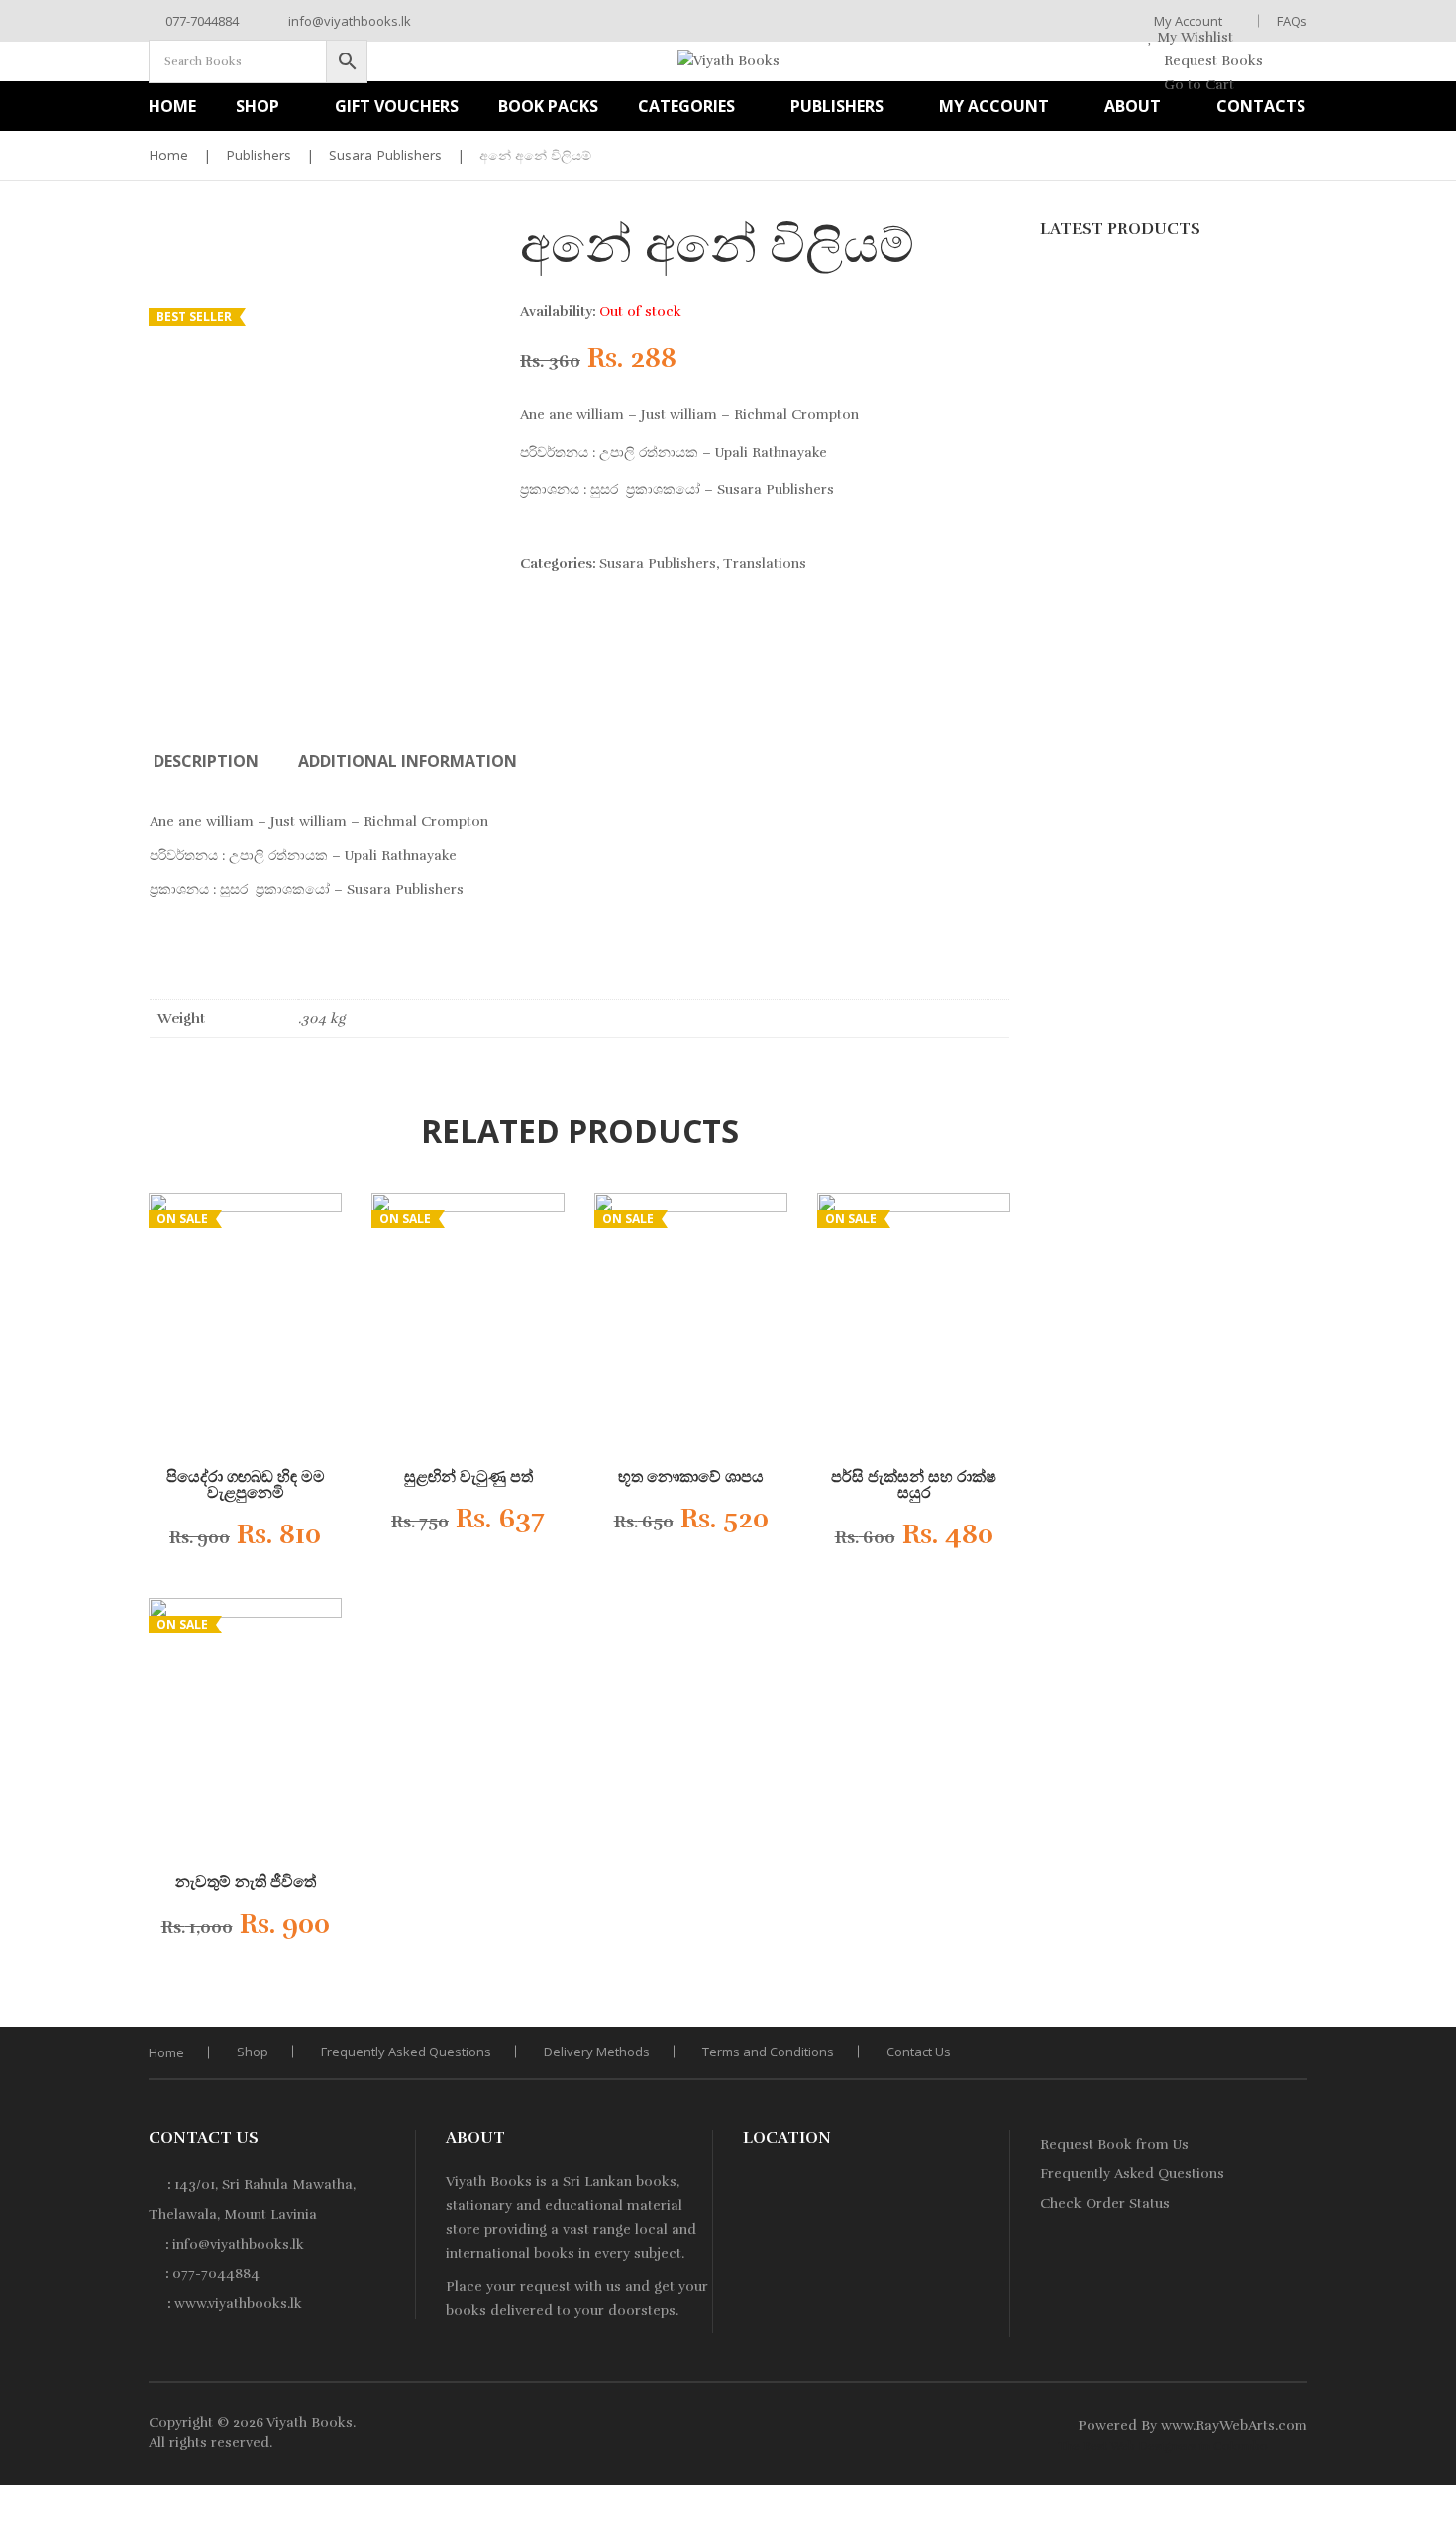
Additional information (408, 761)
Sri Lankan (597, 2182)
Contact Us (919, 2052)
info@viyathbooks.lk (348, 21)
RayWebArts (1235, 2425)
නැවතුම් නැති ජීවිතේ (246, 1882)
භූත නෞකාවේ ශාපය (691, 1477)
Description (206, 761)
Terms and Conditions (768, 2052)
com (1293, 2425)
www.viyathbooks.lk (238, 2304)
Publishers (259, 155)
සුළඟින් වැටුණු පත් (468, 1477)
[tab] (206, 761)
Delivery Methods (597, 2052)
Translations (765, 563)
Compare (277, 1540)
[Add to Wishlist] (307, 1540)
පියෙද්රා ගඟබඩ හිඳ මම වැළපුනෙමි (246, 1485)
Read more (229, 1541)
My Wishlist (1193, 37)
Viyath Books (310, 2422)
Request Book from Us (1114, 2144)
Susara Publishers (385, 155)
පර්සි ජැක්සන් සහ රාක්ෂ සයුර (914, 1485)
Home (168, 155)
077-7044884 (201, 21)
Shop (253, 2052)
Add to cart (452, 1526)
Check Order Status (1105, 2204)
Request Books (1211, 61)
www (1177, 2425)
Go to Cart (1197, 85)
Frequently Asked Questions (406, 2052)
